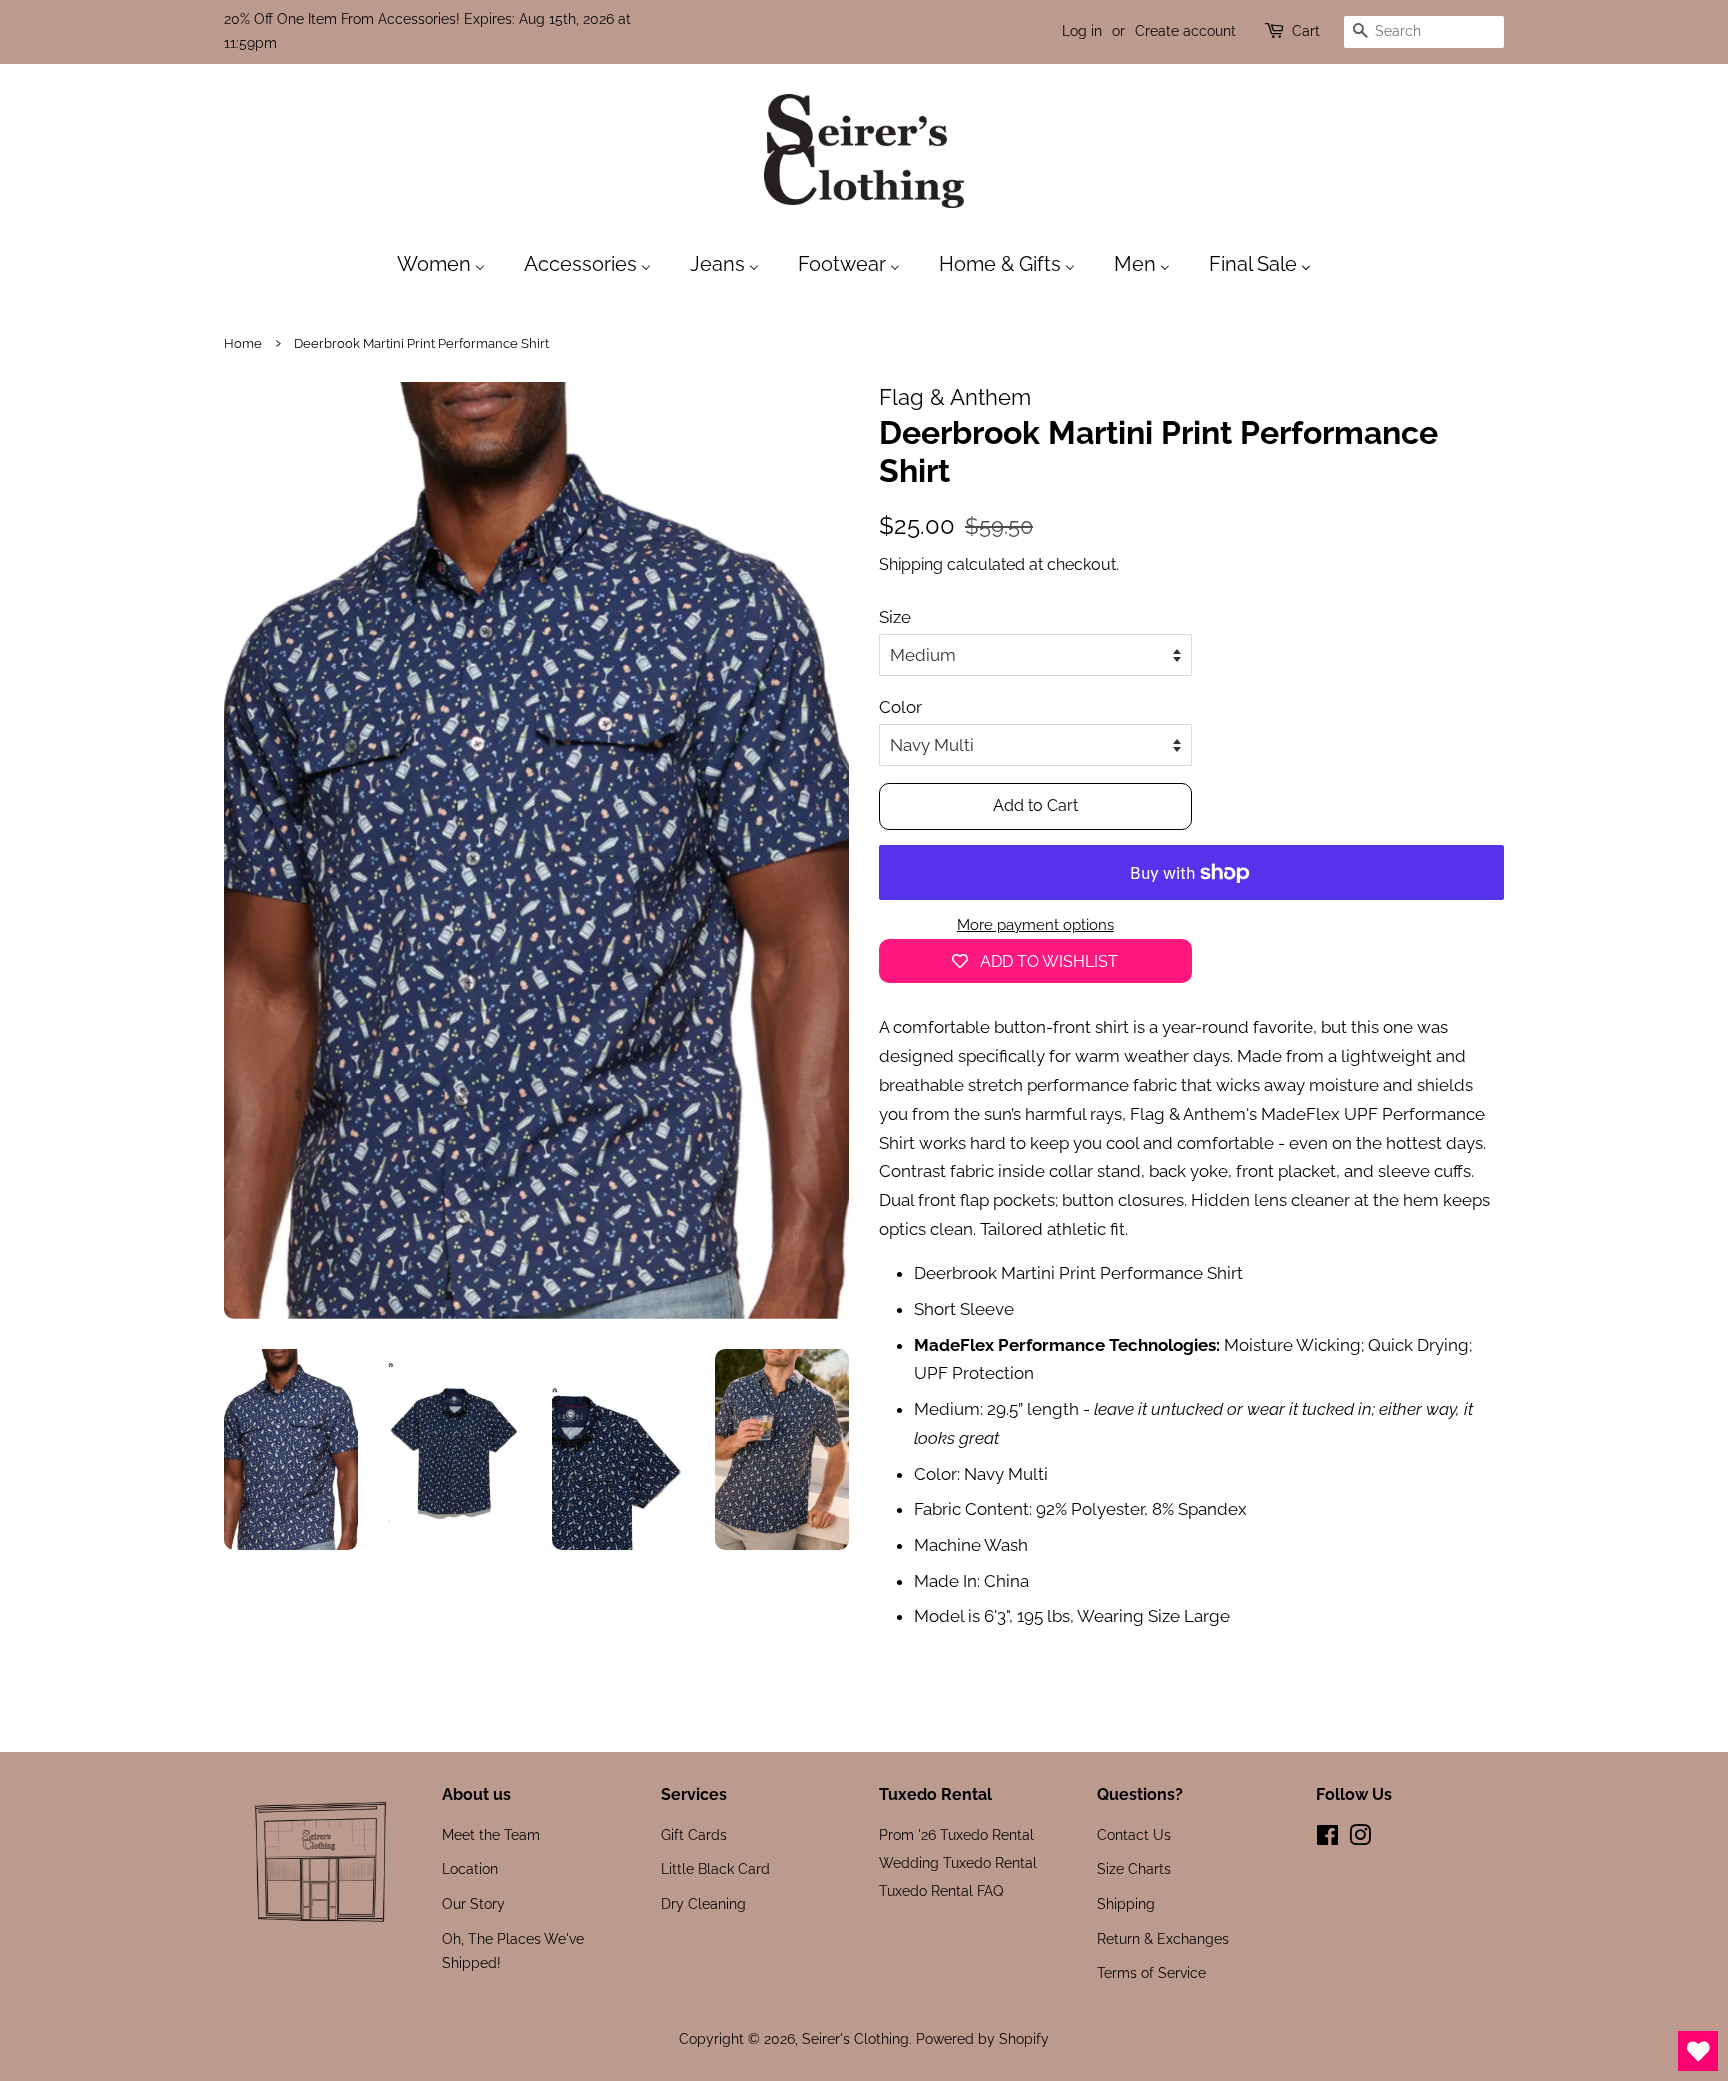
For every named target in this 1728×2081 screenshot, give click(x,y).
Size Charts (1134, 1868)
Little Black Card (715, 1868)
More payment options (1035, 925)
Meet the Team (491, 1834)
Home (243, 343)
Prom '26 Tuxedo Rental (956, 1834)
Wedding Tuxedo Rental (958, 1862)
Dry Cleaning (703, 1903)
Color (900, 707)
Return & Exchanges (1163, 1938)
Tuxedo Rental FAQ (941, 1890)
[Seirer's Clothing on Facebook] (1327, 1838)
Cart (1306, 31)
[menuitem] (451, 263)
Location (470, 1868)
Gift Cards (694, 1834)
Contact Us (1134, 1834)
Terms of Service (1151, 1972)
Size (895, 617)
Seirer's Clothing (855, 2038)
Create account (1185, 31)
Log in (1082, 31)
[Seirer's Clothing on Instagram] (1360, 1838)
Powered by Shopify (982, 2038)
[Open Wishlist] (1698, 2051)
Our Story (473, 1903)
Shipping (911, 564)
